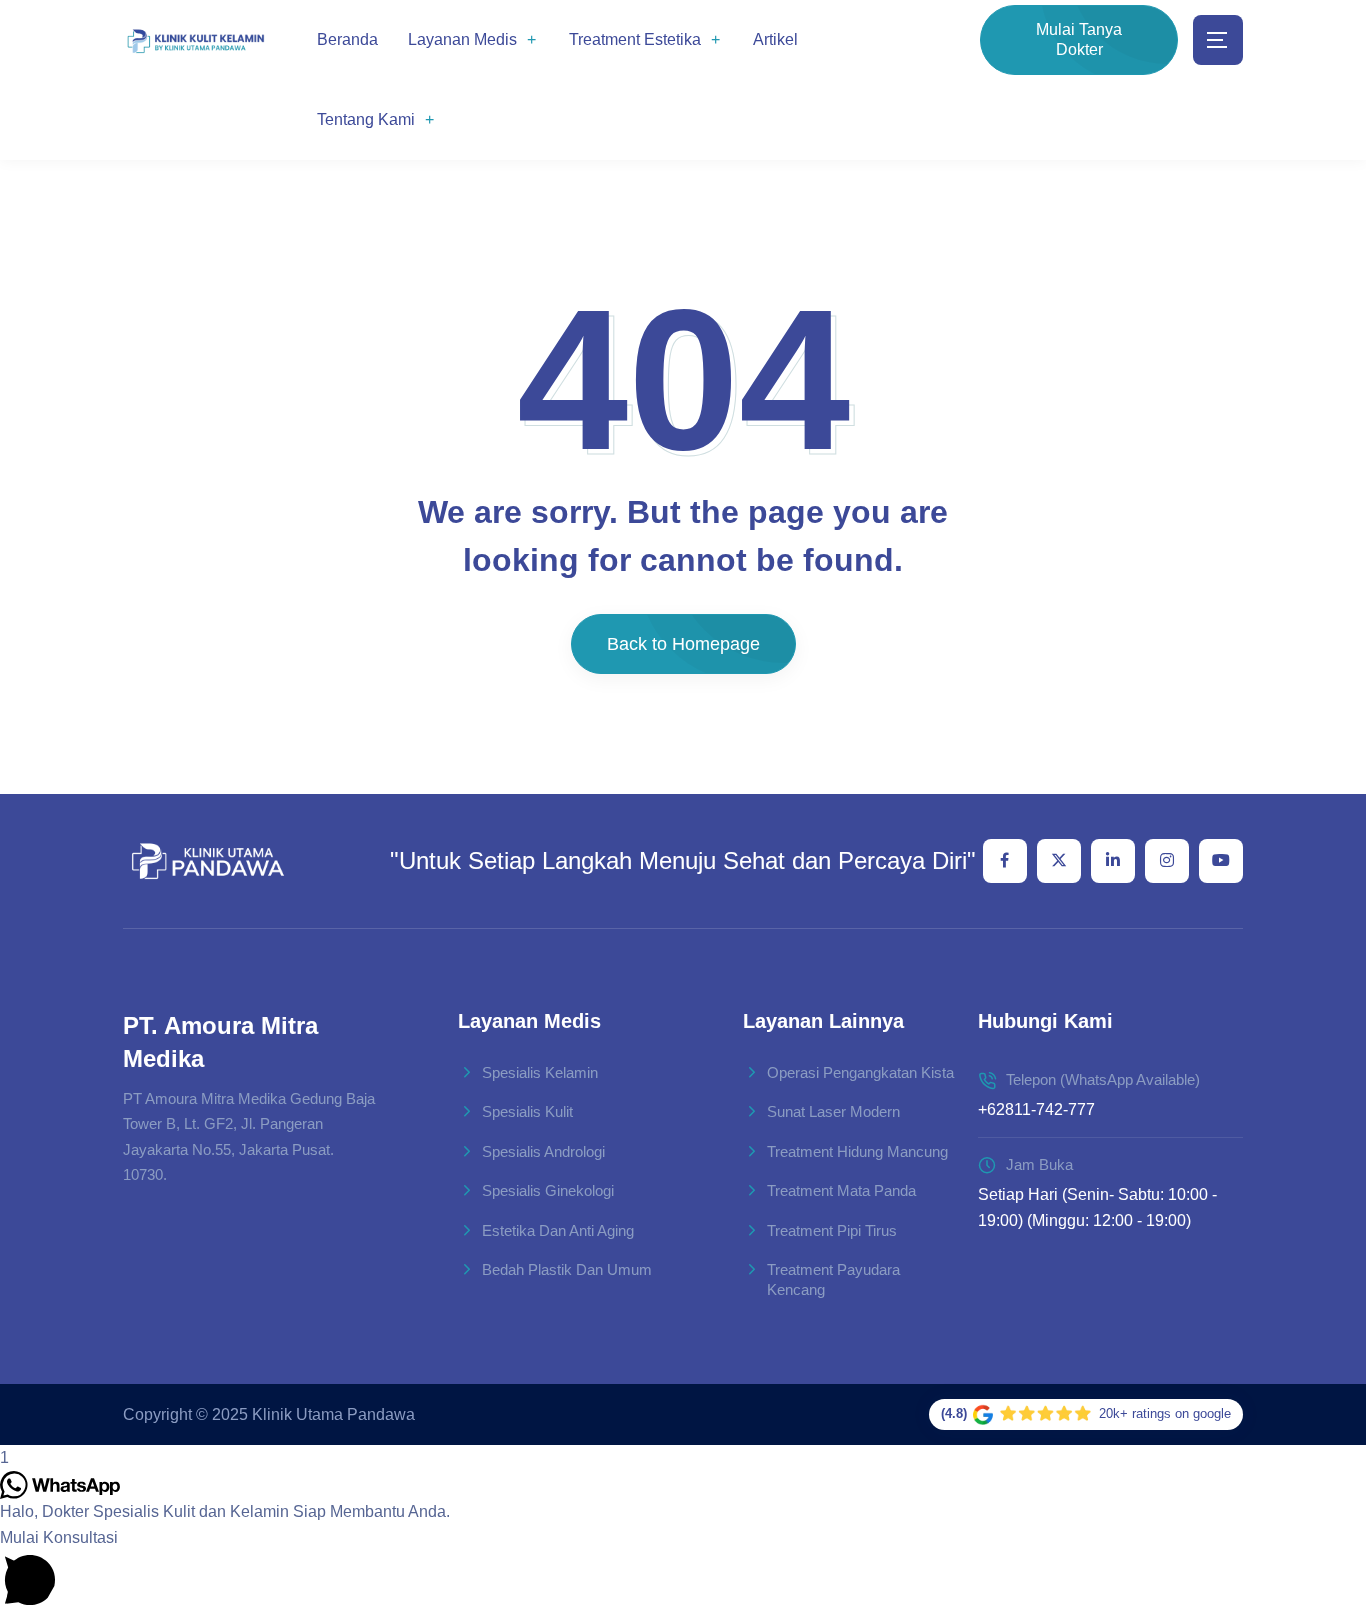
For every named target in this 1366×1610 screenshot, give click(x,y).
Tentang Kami (366, 119)
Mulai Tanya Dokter (1079, 39)
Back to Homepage (683, 644)
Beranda (347, 39)
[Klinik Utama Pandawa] (195, 40)
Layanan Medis (462, 39)
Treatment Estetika (635, 39)
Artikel (775, 39)
